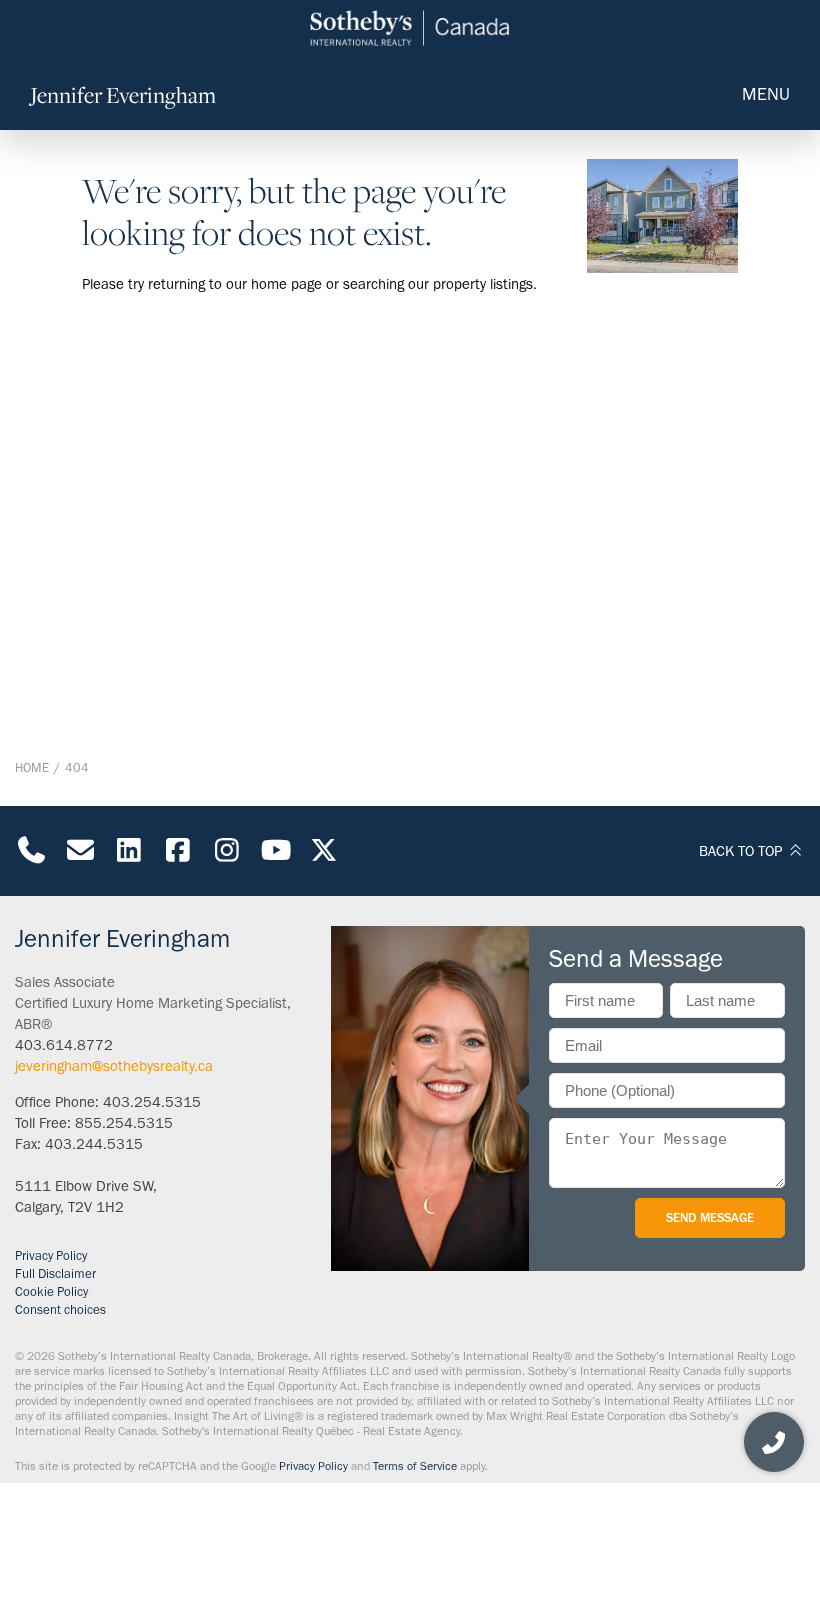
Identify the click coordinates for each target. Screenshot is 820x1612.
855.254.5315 (124, 1123)
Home (32, 767)
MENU (766, 94)
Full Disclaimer (55, 1273)
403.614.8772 (64, 1045)
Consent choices (60, 1309)
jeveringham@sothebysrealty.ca (114, 1066)
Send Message (710, 1217)
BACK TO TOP (742, 851)
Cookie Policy (51, 1291)
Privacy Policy (51, 1255)
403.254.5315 (152, 1102)
